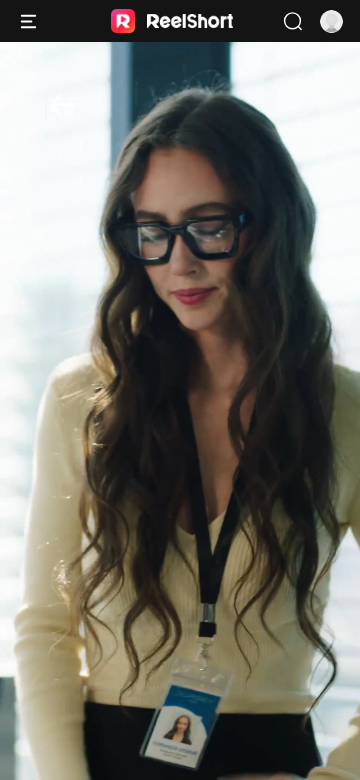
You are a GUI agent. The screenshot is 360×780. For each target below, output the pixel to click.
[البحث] (292, 21)
